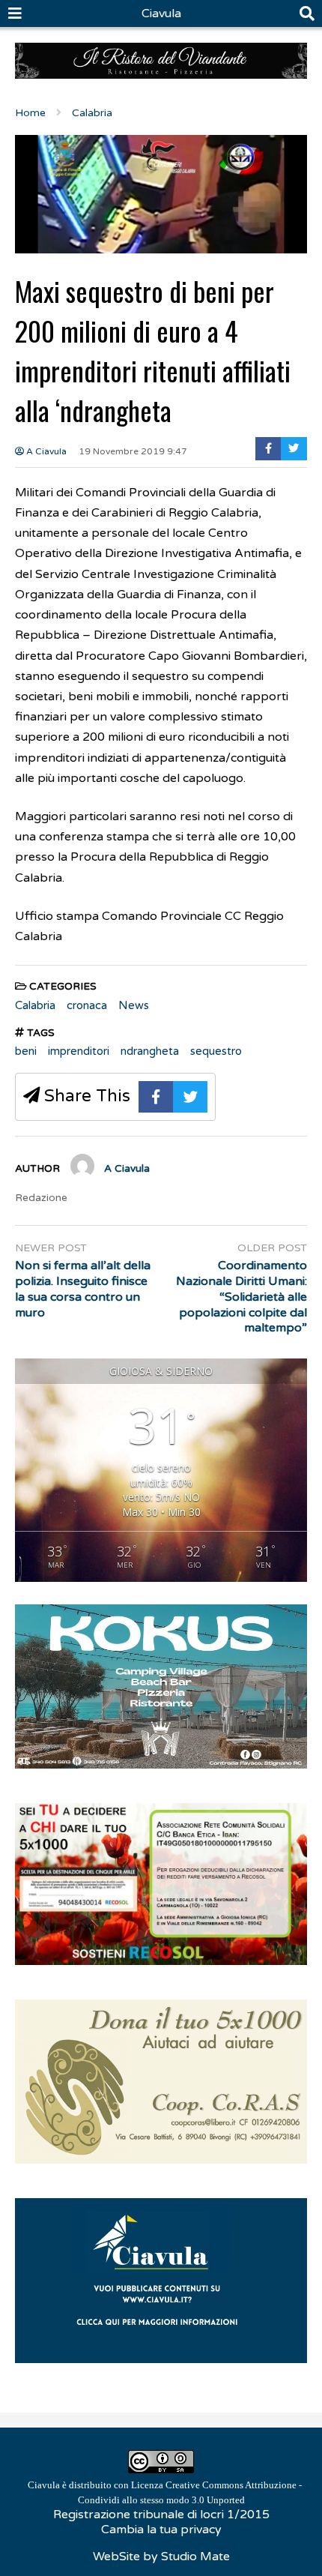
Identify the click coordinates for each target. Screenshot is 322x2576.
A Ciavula (45, 451)
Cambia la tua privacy (161, 2530)
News (134, 1005)
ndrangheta (150, 1051)
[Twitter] (294, 449)
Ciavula (161, 13)
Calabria (35, 1005)
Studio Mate (195, 2557)
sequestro (216, 1051)
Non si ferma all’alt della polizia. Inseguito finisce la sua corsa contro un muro (83, 1289)
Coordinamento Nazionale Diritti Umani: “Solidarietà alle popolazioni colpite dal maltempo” (241, 1297)
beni (26, 1051)
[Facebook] (268, 449)
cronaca (87, 1005)
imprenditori (79, 1051)
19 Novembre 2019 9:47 (133, 451)
